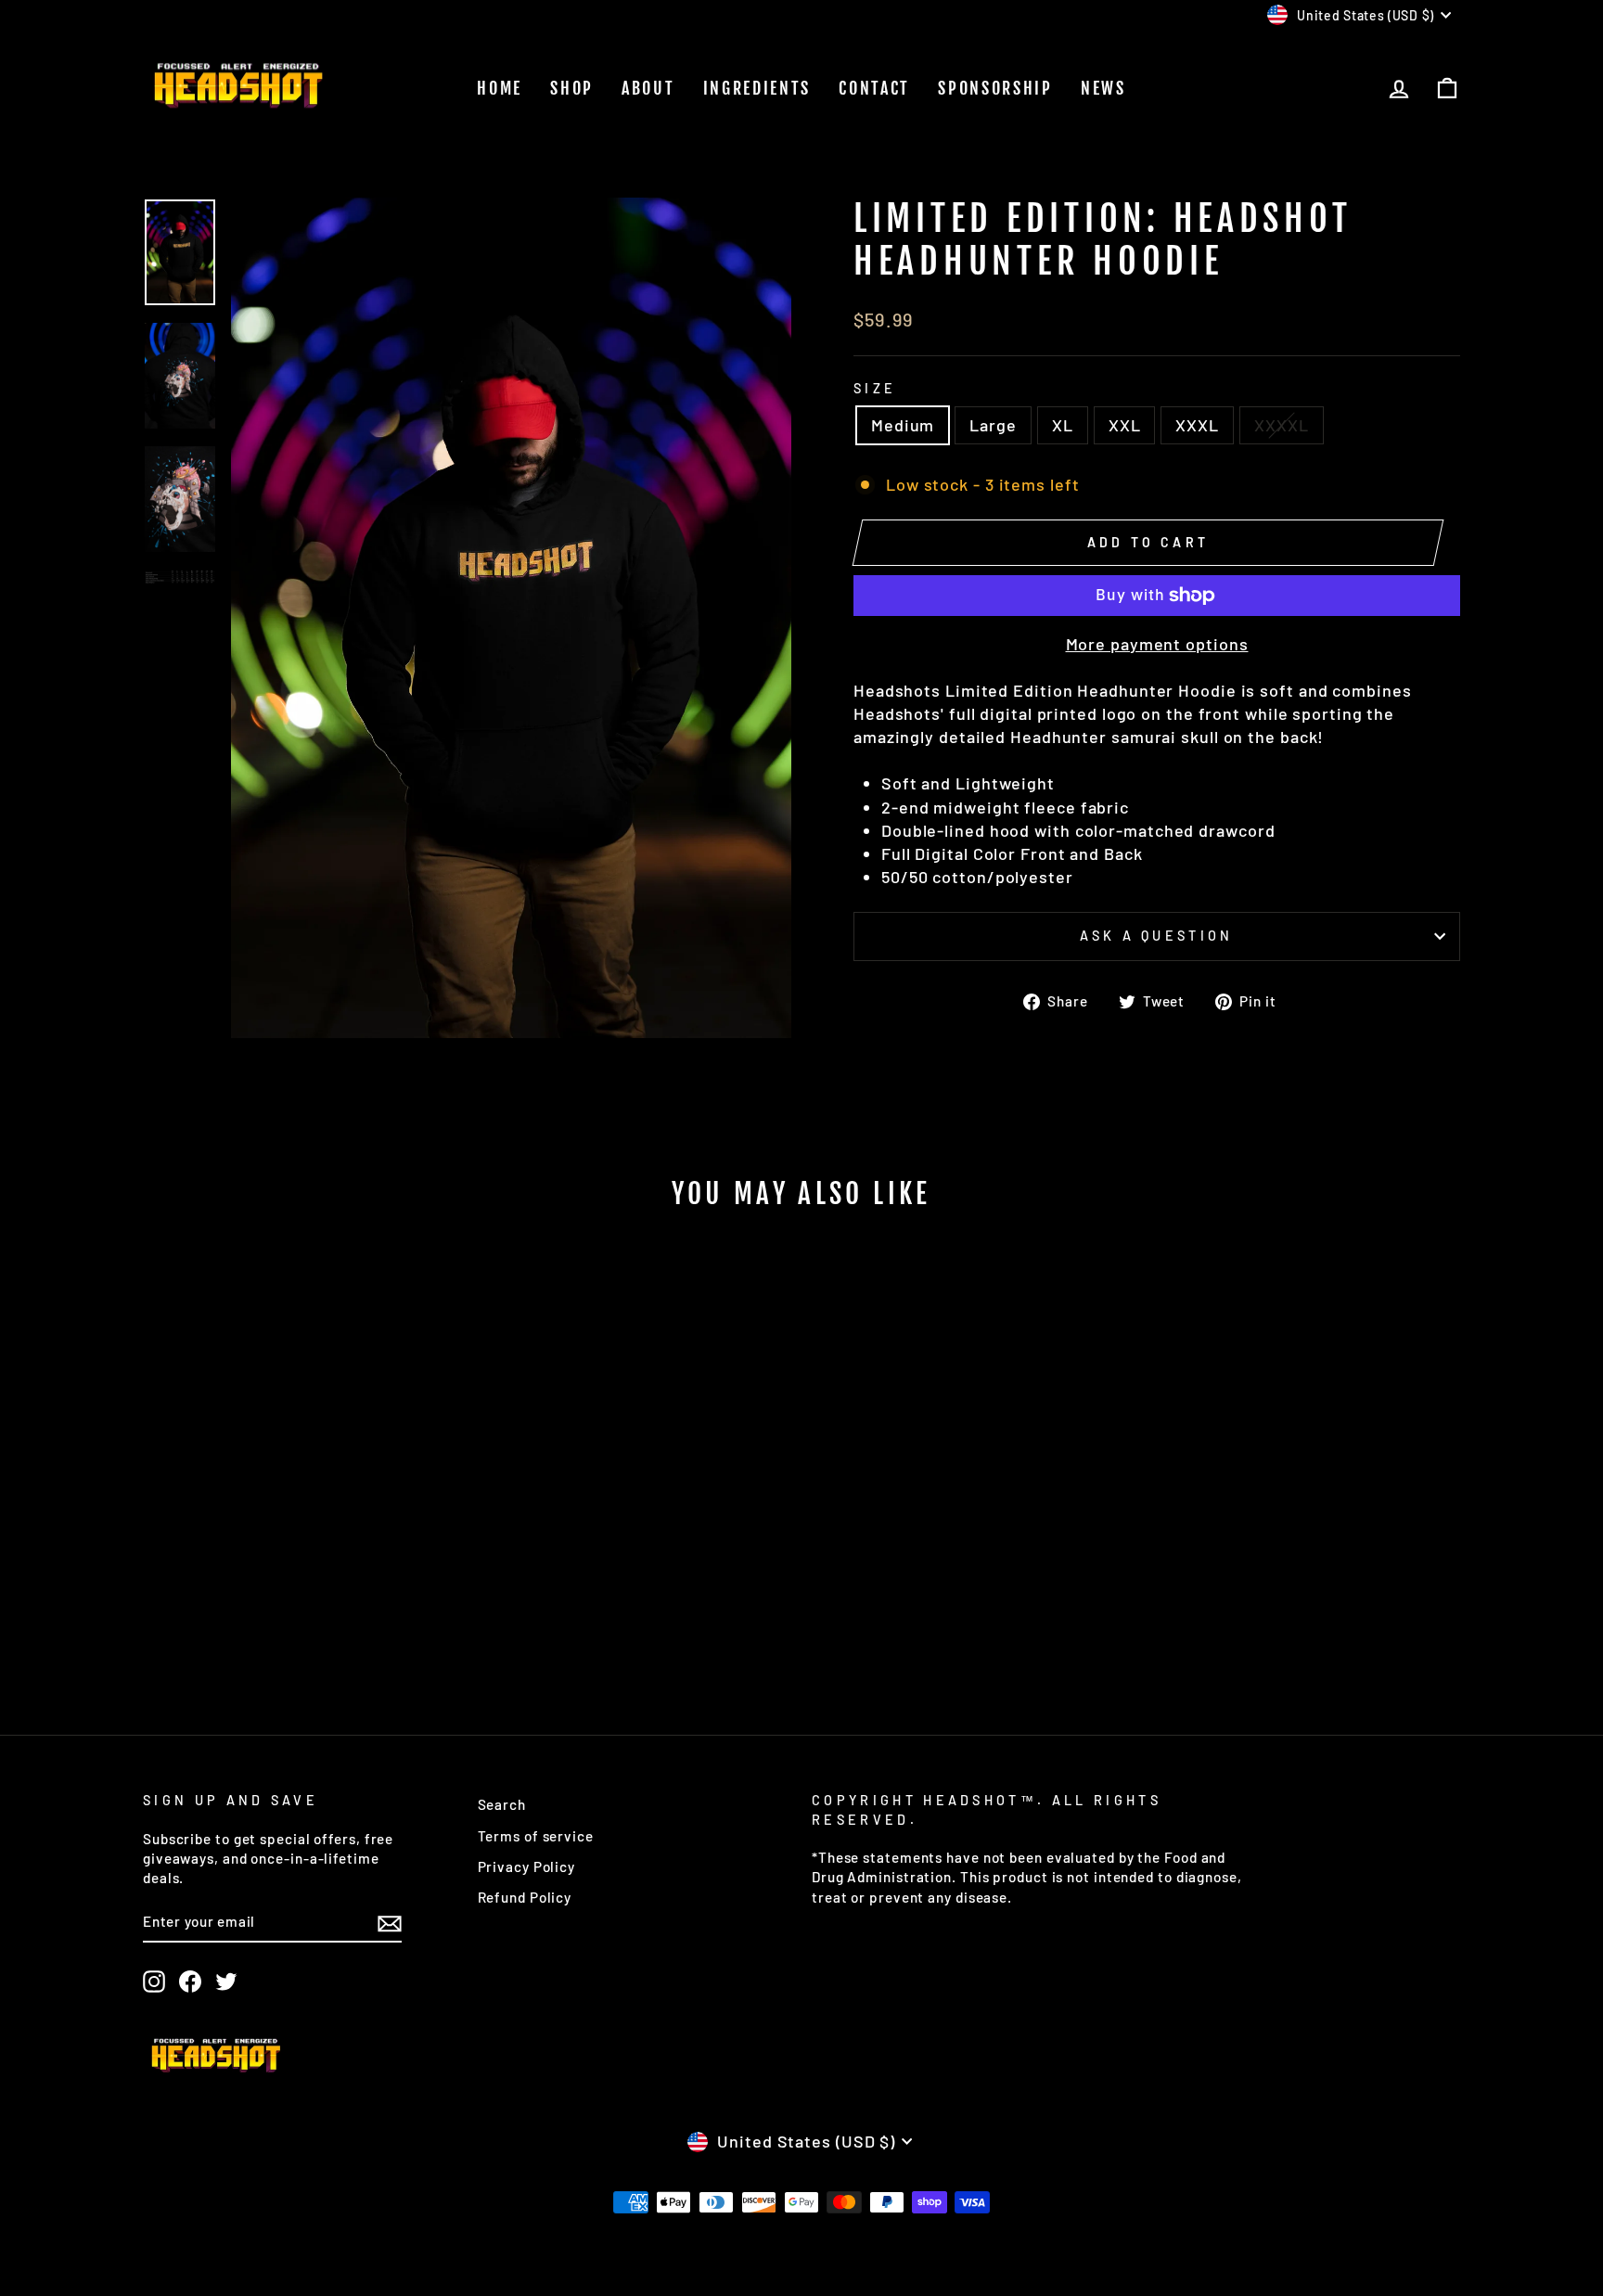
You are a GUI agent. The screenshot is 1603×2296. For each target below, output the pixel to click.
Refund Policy (525, 1897)
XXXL (1197, 425)
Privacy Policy (527, 1866)
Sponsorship (995, 88)
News (1103, 88)
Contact (874, 88)
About (648, 88)
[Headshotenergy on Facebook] (190, 1982)
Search (502, 1804)
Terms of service (536, 1836)
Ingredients (757, 88)
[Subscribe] (390, 1922)
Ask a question (1156, 936)
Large (993, 425)
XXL (1125, 425)
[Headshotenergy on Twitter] (226, 1982)
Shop (572, 88)
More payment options (1157, 644)
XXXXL (1282, 425)
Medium (903, 425)
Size (875, 388)
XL (1063, 425)
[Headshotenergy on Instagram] (154, 1982)
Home (500, 88)
